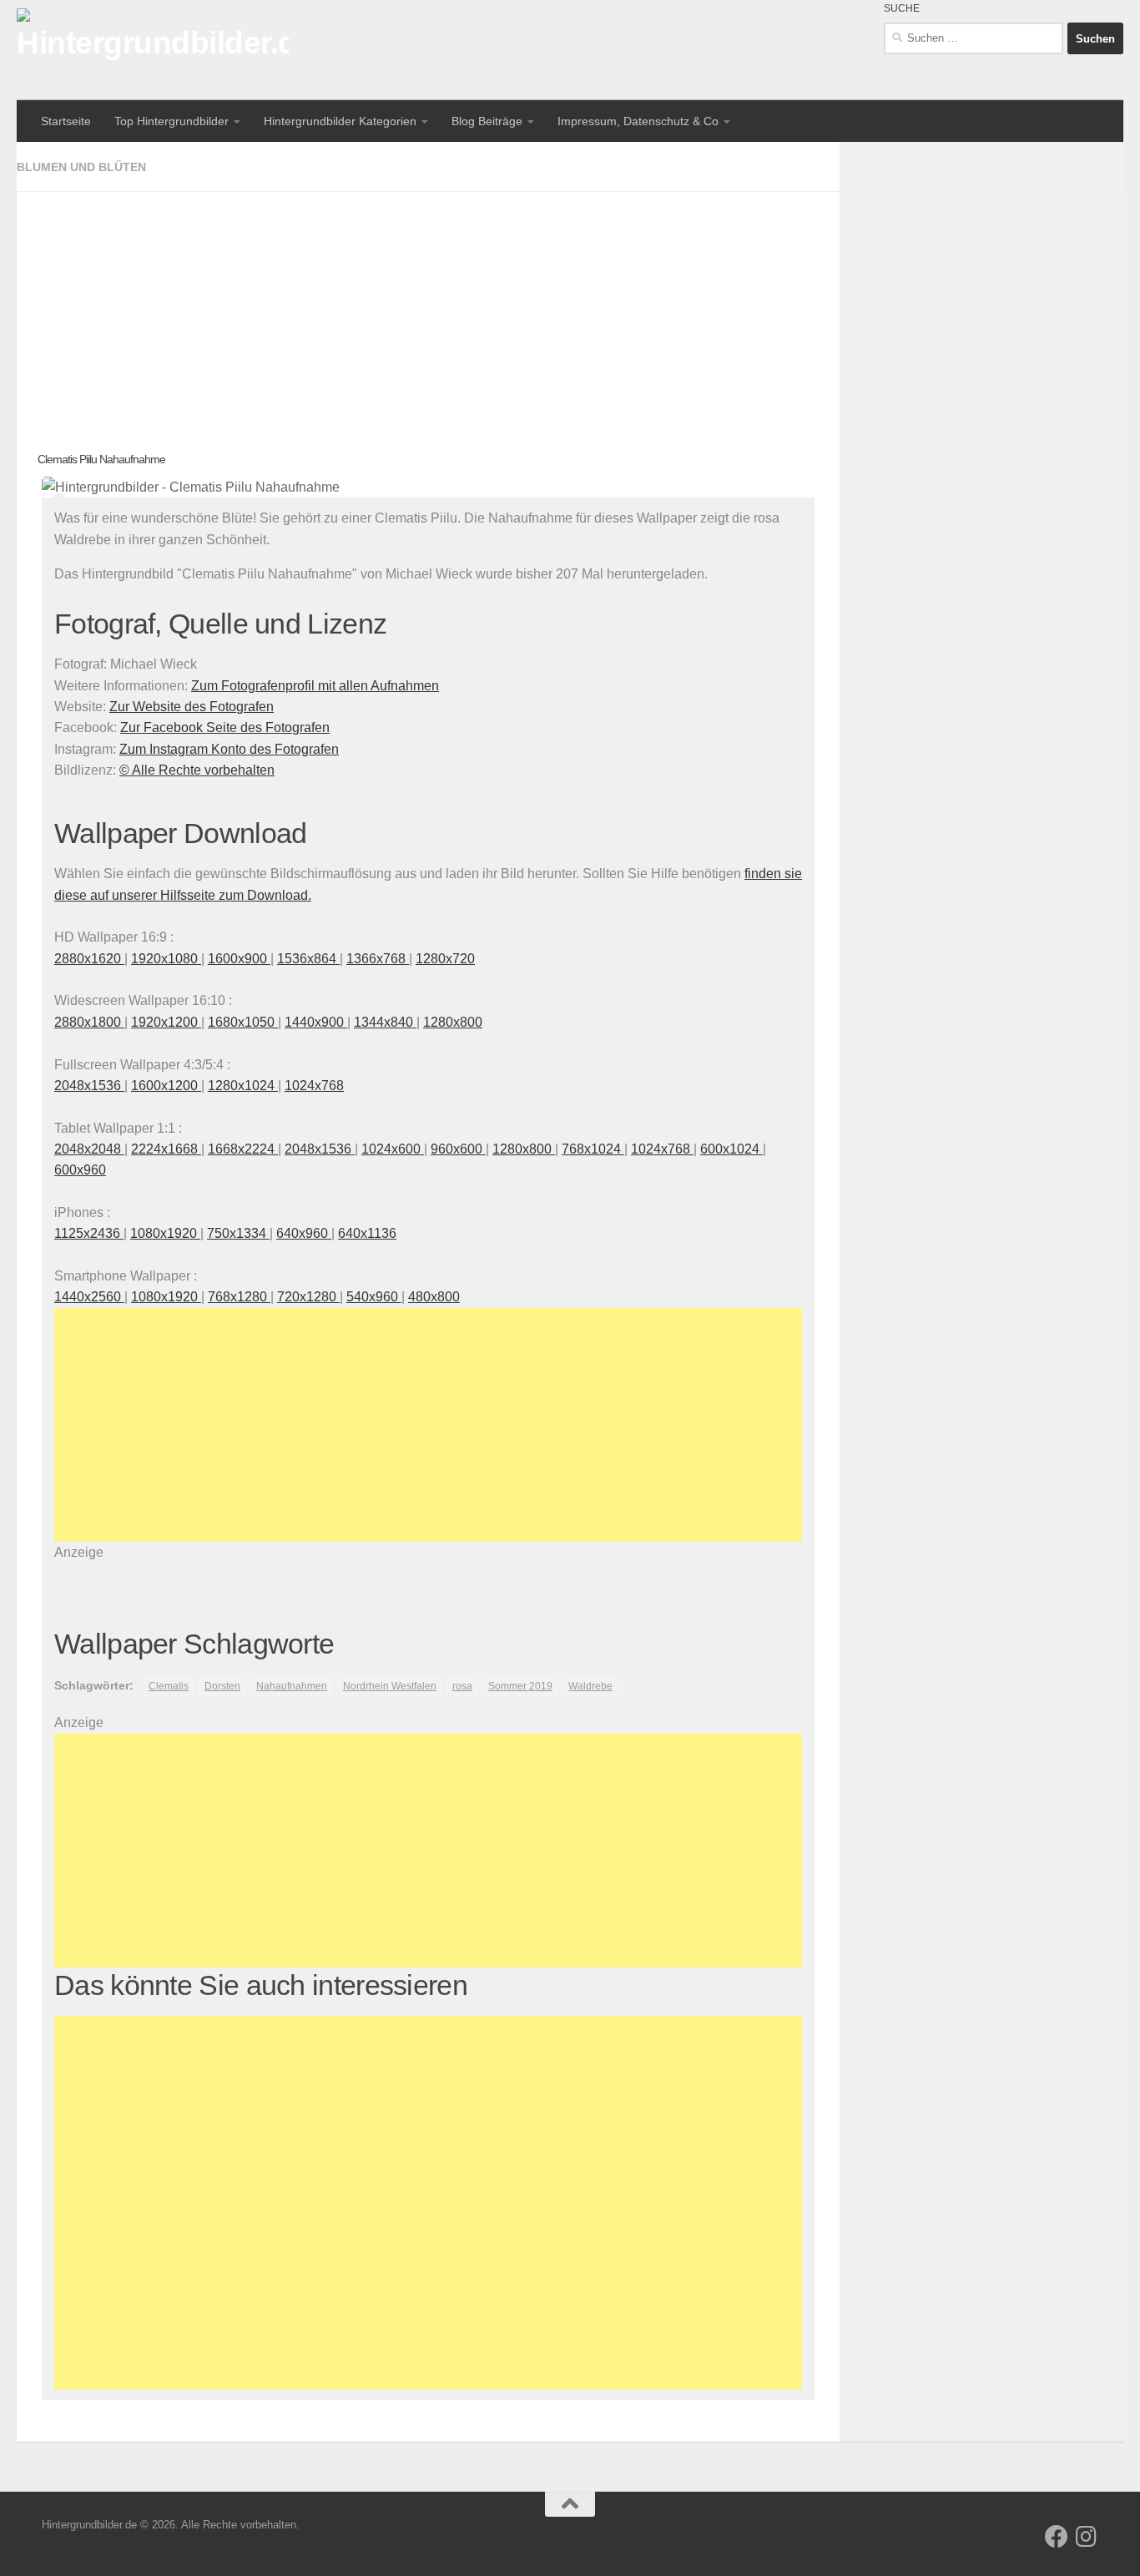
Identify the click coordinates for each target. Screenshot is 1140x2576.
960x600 (458, 1149)
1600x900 (239, 959)
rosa (462, 1686)
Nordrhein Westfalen (390, 1686)
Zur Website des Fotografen (192, 707)
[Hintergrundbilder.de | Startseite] (153, 50)
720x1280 (308, 1297)
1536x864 (308, 959)
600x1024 (731, 1149)
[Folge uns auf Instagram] (1087, 2537)
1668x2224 (243, 1149)
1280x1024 (243, 1086)
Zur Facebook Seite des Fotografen (225, 727)
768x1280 (239, 1297)
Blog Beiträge (487, 121)
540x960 (374, 1297)
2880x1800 (89, 1022)
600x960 (80, 1170)
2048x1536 (89, 1086)
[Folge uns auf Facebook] (1057, 2537)
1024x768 (314, 1086)
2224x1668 (166, 1149)
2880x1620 (89, 959)
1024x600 (393, 1149)
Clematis (169, 1686)
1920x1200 (166, 1022)
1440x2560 (89, 1297)
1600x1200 (166, 1086)
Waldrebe (590, 1686)
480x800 (434, 1297)
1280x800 (453, 1022)
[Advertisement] (428, 309)
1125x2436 (89, 1233)
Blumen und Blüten (81, 167)
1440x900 (316, 1022)
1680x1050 (243, 1022)
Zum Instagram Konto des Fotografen (229, 749)
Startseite (66, 121)
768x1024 (593, 1149)
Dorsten (222, 1686)
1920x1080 (166, 959)
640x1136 (367, 1233)
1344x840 (385, 1022)
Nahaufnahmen (292, 1686)
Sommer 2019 (520, 1686)
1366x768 (378, 959)
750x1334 (238, 1233)
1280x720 (445, 959)
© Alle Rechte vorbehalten (197, 770)
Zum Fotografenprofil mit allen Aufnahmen (315, 686)
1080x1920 (165, 1233)
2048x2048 (89, 1149)
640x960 (304, 1233)
